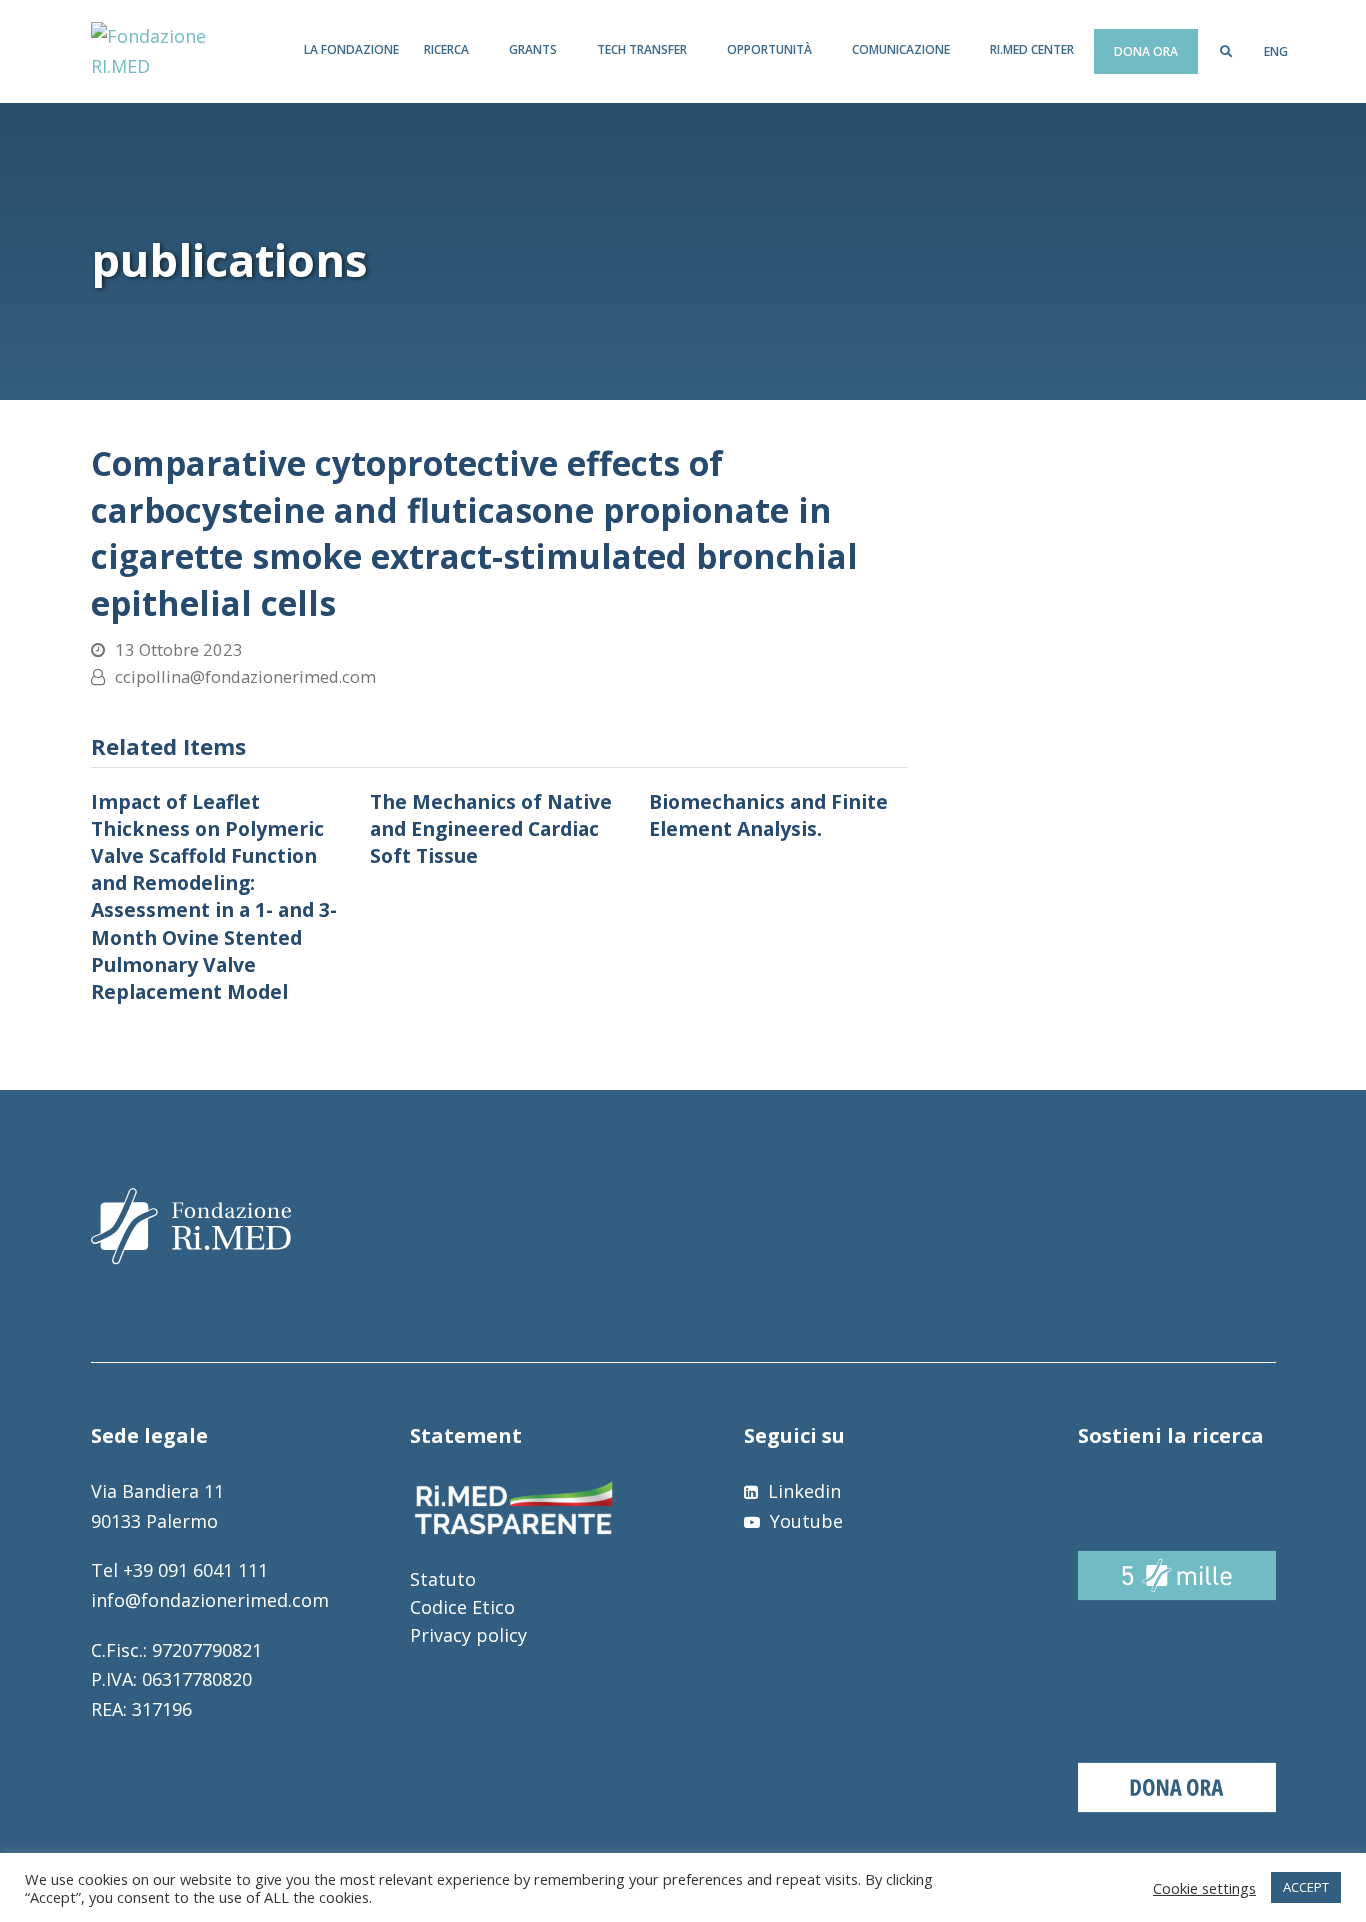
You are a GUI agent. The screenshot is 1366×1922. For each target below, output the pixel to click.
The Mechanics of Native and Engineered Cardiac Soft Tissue (491, 828)
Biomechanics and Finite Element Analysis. (768, 815)
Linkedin (802, 1491)
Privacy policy (468, 1635)
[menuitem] (1276, 52)
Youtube (804, 1521)
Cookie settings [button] (1204, 1888)
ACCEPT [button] (1306, 1887)
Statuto (443, 1579)
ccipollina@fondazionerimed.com (245, 676)
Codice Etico (462, 1607)
